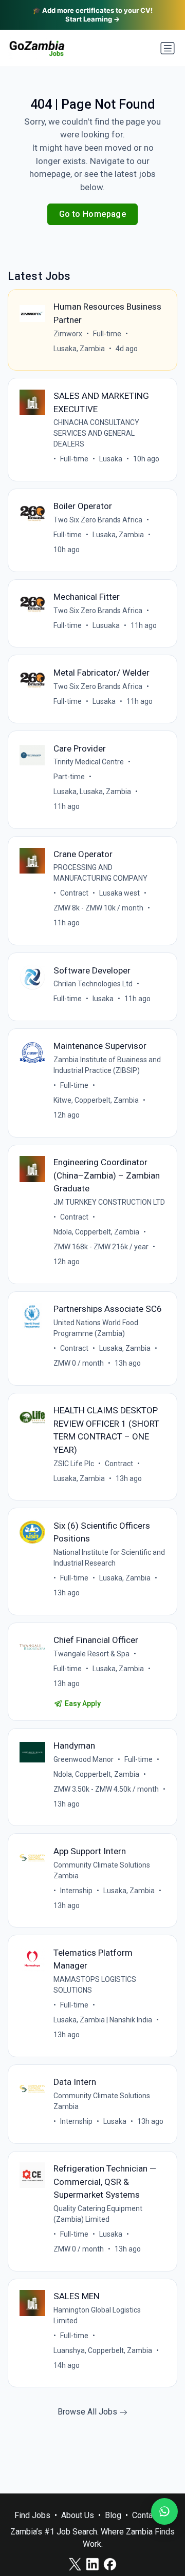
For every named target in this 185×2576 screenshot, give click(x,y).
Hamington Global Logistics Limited (97, 2315)
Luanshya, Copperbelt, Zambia (103, 2350)
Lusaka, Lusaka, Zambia (92, 792)
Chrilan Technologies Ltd (93, 984)
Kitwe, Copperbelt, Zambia (96, 1100)
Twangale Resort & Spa (91, 1654)
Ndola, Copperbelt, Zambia (96, 1232)
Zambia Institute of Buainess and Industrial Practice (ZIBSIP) (107, 1065)
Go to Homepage (93, 214)
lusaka (103, 999)
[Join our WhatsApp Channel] (164, 2511)
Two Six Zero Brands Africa (98, 520)
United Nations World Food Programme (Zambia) (96, 1328)
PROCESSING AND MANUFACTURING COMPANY (100, 873)
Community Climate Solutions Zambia (102, 1870)
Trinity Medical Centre (89, 762)
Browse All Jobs (88, 2412)
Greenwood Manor (84, 1759)
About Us (78, 2515)
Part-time (69, 777)
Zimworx (68, 334)
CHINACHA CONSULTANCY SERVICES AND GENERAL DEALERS (96, 433)
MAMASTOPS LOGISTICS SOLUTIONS (95, 1985)
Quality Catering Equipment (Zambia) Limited (98, 2214)
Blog (113, 2515)
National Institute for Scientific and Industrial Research (109, 1558)
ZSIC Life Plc (74, 1464)
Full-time (107, 334)
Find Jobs (32, 2515)
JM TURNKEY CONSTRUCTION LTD (109, 1202)
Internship (76, 1891)
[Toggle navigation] (168, 48)
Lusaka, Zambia (79, 349)
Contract (74, 893)
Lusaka (111, 459)
